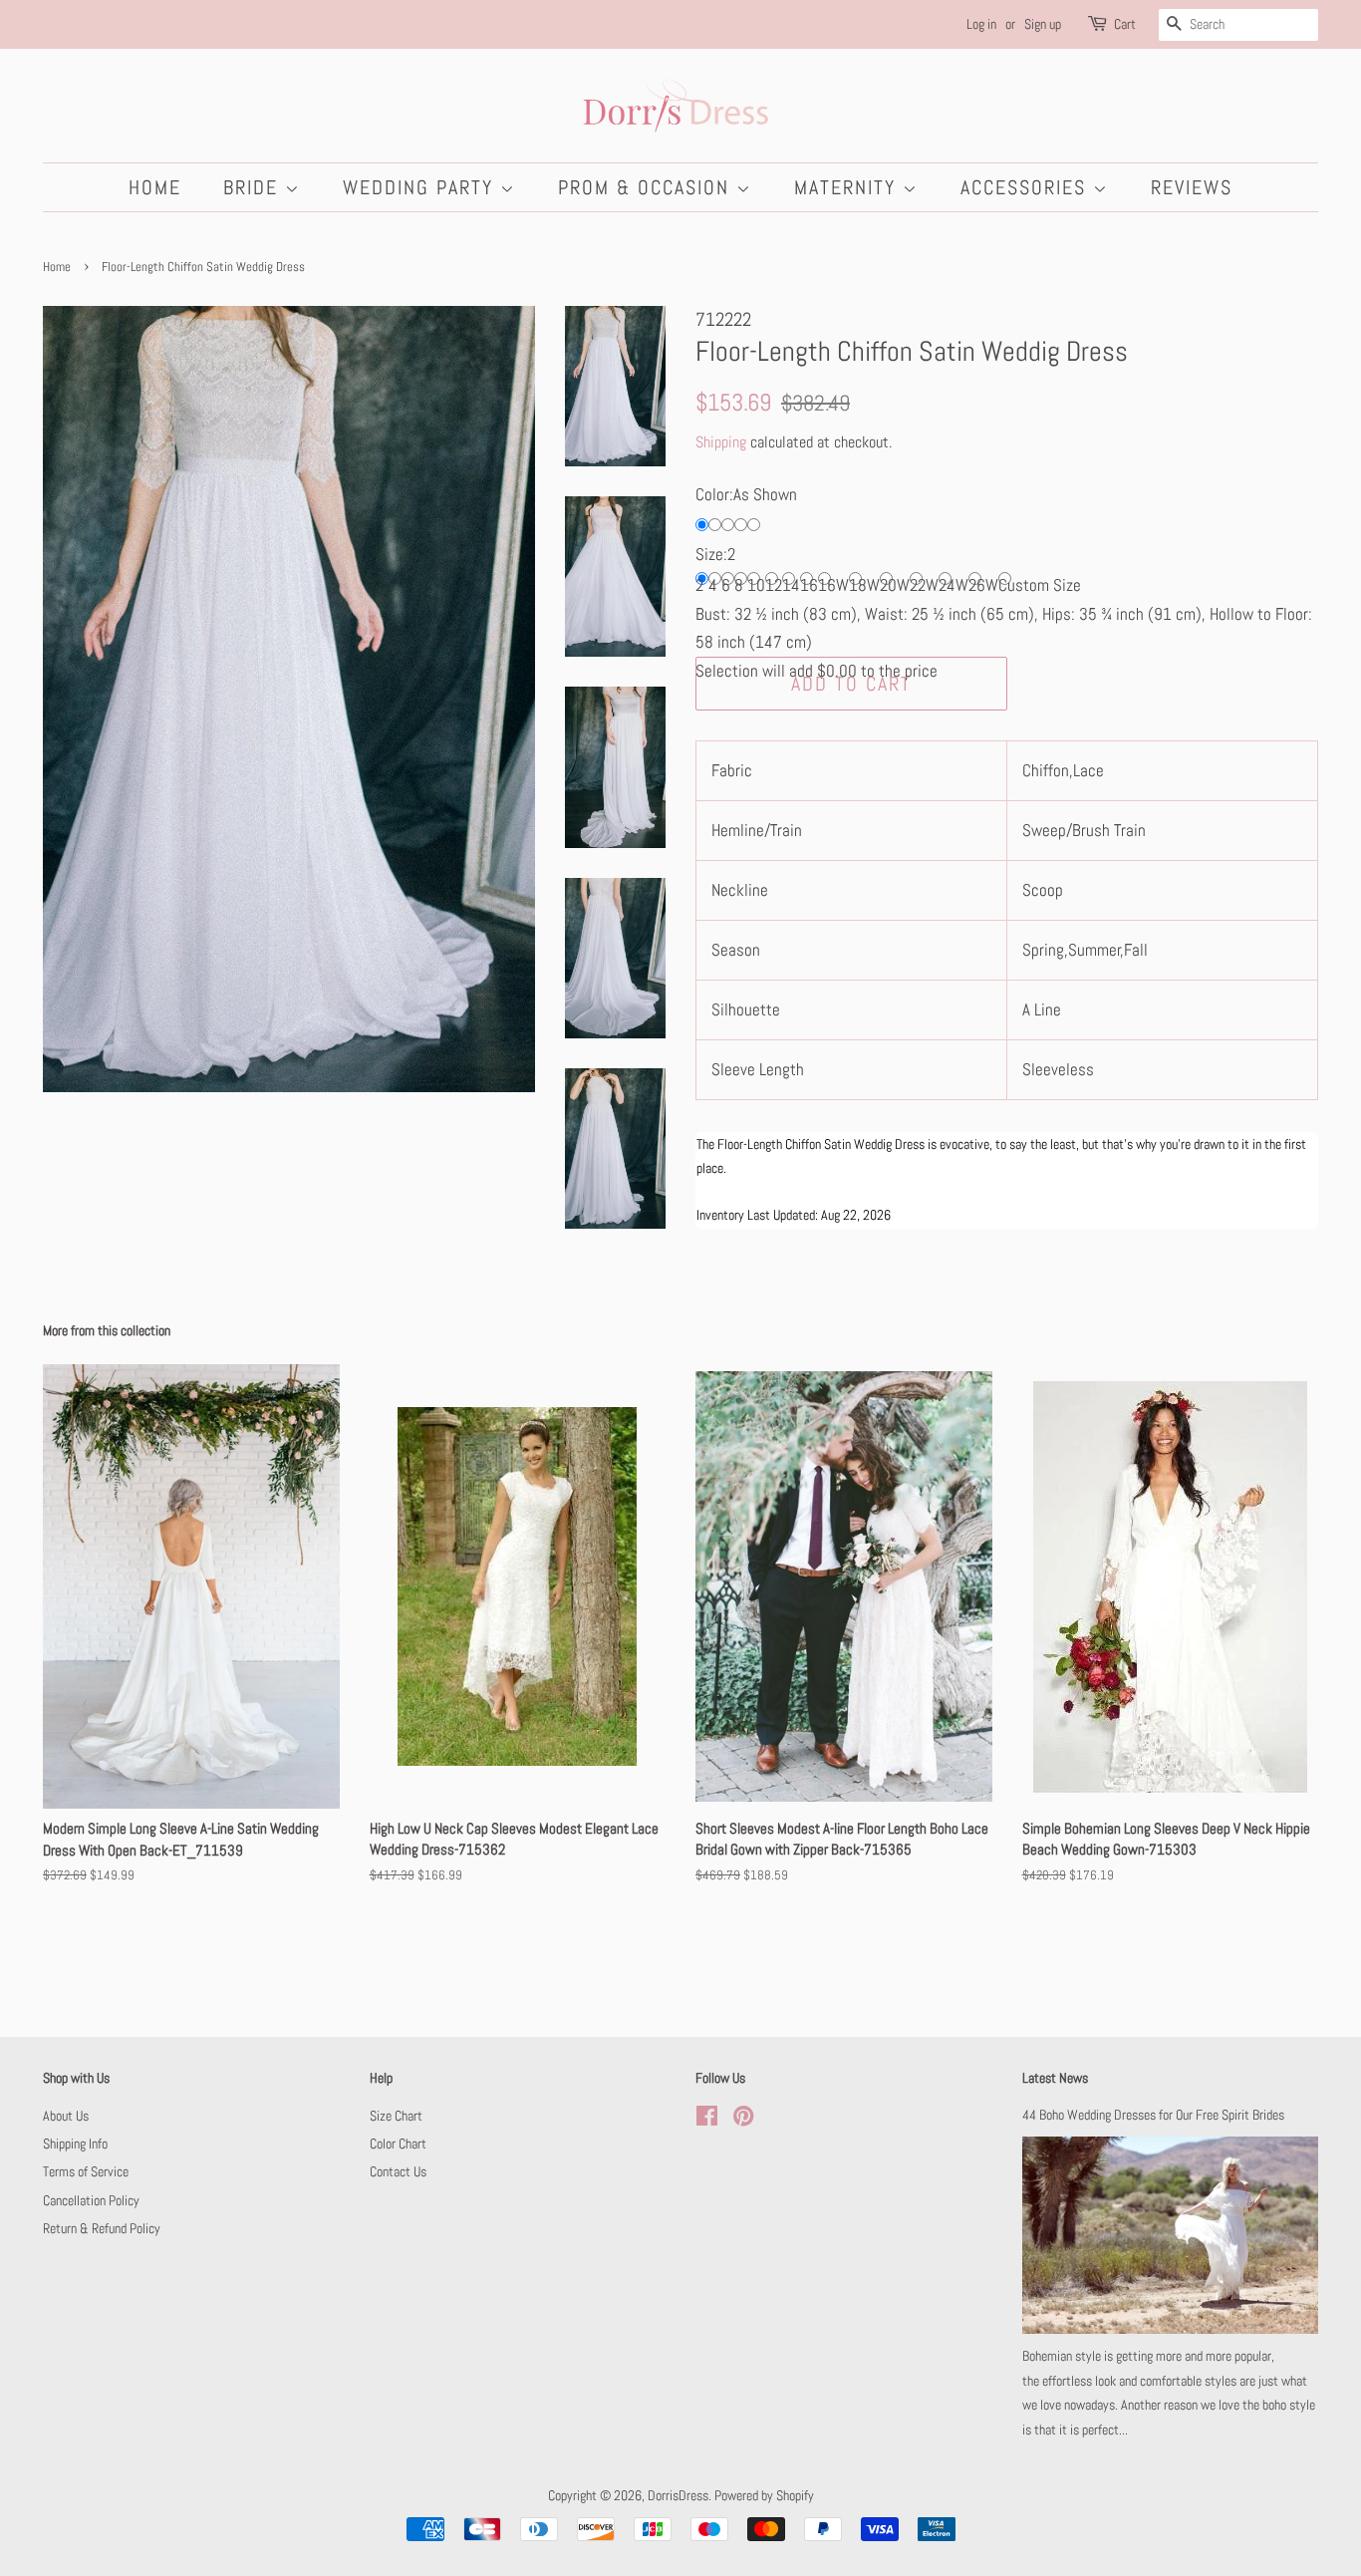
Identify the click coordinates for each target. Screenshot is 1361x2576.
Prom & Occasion (647, 187)
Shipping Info (75, 2144)
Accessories (1027, 187)
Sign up (1043, 24)
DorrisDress (678, 2495)
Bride (254, 187)
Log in (981, 24)
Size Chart (396, 2116)
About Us (66, 2116)
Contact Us (398, 2171)
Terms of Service (86, 2171)
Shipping (721, 442)
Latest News (1055, 2078)
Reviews (1192, 187)
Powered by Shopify (764, 2495)
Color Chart (398, 2144)
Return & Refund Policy (102, 2228)
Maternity (848, 187)
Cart (1125, 24)
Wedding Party (421, 187)
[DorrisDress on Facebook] (707, 2120)
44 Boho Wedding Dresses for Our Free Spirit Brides (1153, 2115)
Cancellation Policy (91, 2200)
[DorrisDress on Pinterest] (743, 2120)
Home (155, 187)
